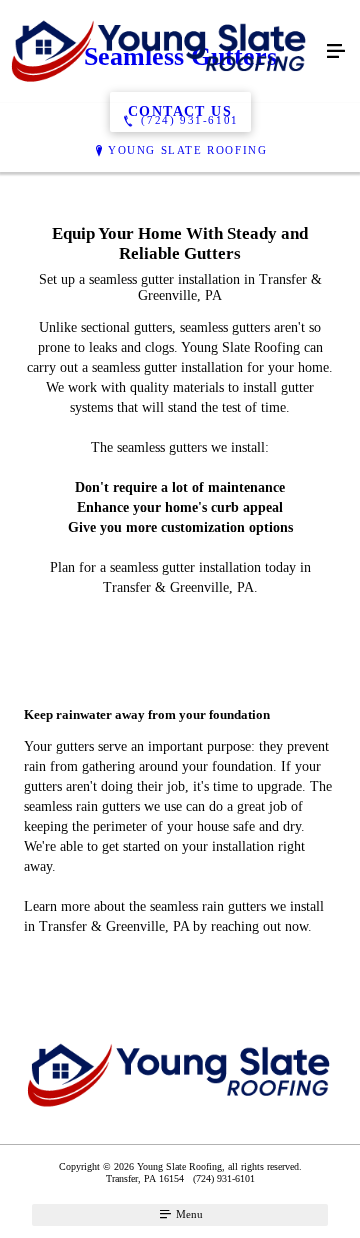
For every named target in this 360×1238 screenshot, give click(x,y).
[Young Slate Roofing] (160, 51)
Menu (188, 1214)
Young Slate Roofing (187, 150)
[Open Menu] (336, 52)
